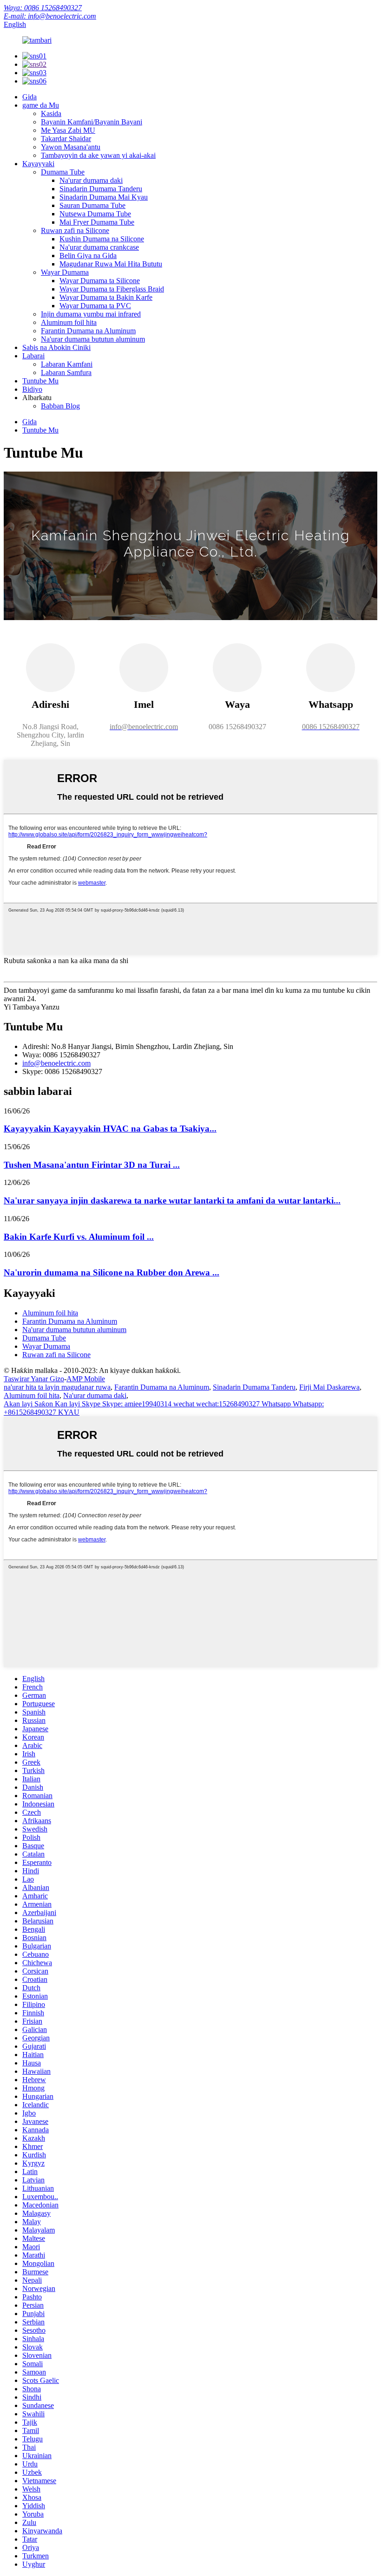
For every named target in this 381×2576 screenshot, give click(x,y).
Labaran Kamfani (67, 364)
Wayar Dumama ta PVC (95, 306)
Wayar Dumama (65, 272)
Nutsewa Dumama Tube (95, 214)
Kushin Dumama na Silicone (102, 239)
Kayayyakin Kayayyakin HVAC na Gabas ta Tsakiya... (110, 1129)
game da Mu (41, 105)
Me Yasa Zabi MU (68, 130)
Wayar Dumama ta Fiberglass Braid (112, 289)
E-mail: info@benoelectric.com (50, 16)
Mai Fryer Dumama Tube (97, 222)
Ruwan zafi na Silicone (75, 230)
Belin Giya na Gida (88, 256)
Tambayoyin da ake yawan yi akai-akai (98, 155)
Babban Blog (60, 406)
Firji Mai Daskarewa (329, 1387)
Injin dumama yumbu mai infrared (91, 314)
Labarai (33, 356)
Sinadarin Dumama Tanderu (101, 189)
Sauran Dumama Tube (92, 205)
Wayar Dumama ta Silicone (100, 281)
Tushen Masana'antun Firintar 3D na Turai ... (92, 1165)
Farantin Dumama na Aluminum (88, 331)
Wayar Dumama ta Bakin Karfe (106, 297)
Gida (30, 97)
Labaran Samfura (66, 372)
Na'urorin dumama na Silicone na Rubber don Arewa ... (112, 1272)
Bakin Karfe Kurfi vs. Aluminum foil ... (79, 1237)
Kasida (51, 113)
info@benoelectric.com (56, 1063)
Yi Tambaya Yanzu (32, 1007)
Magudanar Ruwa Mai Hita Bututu (111, 264)
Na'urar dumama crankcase (99, 247)
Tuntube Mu (40, 381)
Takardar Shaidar (66, 139)
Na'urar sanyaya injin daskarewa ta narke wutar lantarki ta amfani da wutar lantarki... (172, 1201)
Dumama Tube (63, 172)
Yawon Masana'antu (71, 147)
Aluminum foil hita (69, 322)
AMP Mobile (86, 1379)
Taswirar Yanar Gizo (34, 1379)
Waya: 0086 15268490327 (43, 8)
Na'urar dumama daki (91, 180)
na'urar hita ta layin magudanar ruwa (57, 1387)
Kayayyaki (38, 164)
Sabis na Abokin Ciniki (56, 347)
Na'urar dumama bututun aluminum (93, 339)
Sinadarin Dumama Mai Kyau (104, 197)
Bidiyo (32, 389)
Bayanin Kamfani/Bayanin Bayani (92, 122)
